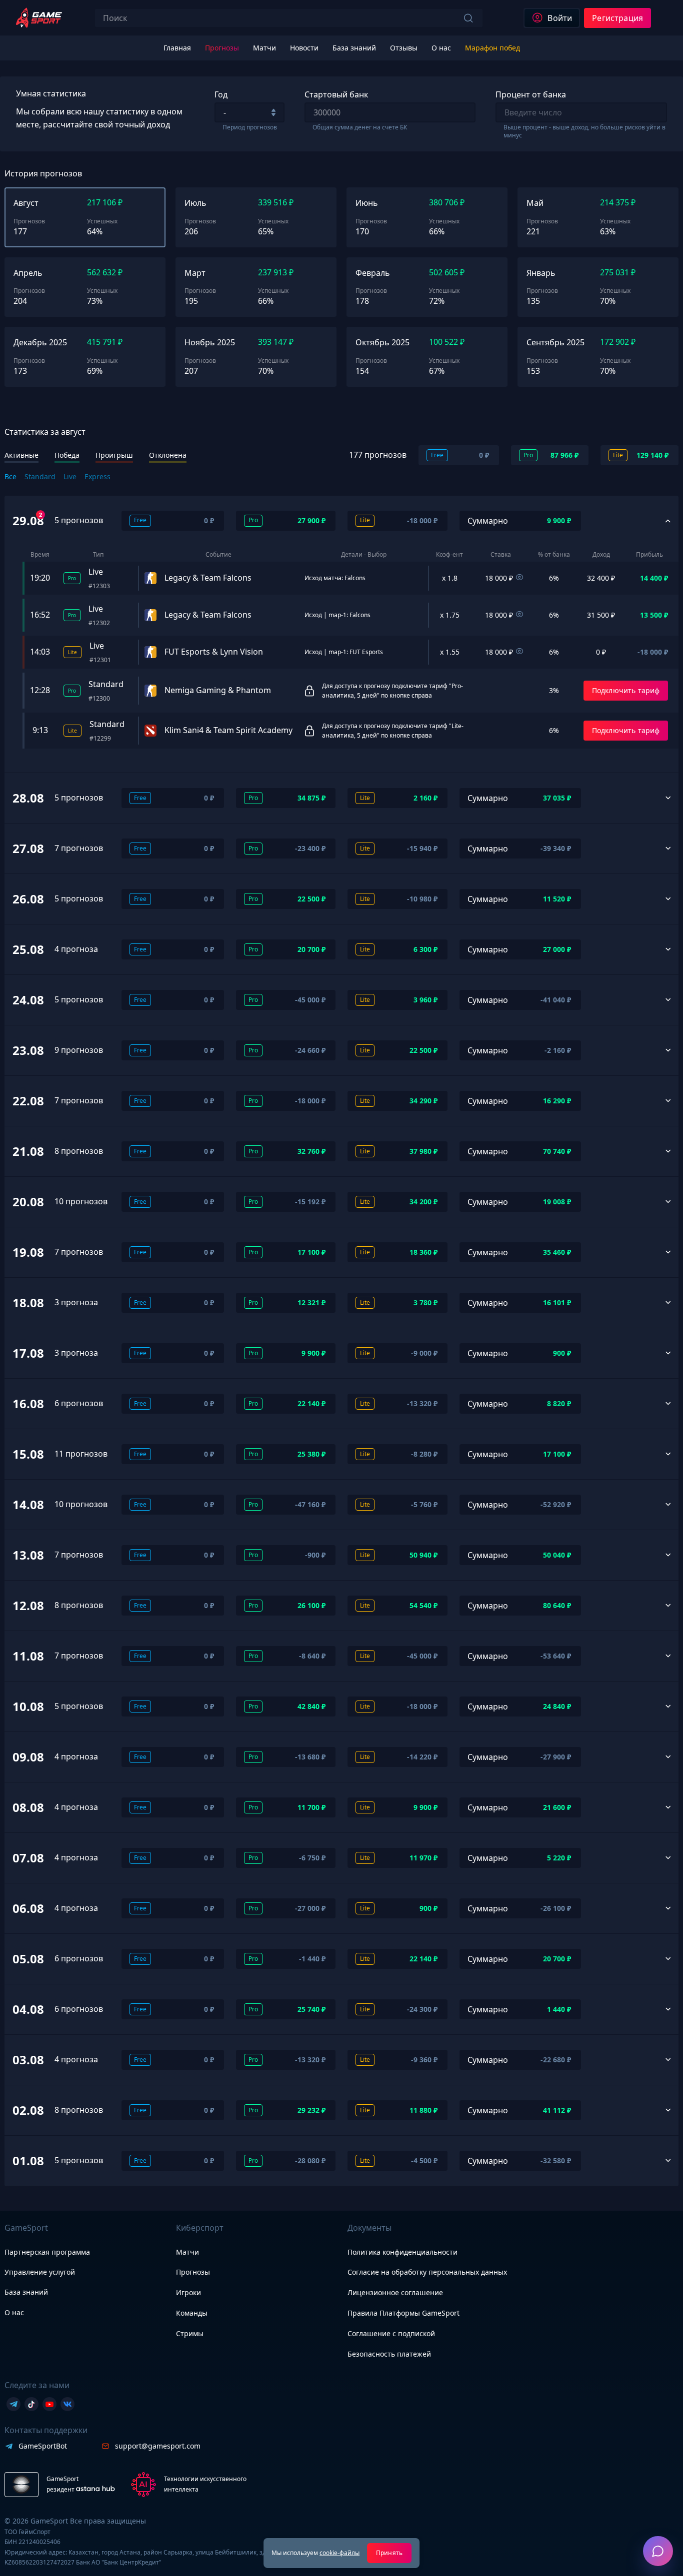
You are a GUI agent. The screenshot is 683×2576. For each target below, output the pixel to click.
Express (97, 476)
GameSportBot (43, 2446)
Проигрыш (114, 455)
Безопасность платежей (389, 2354)
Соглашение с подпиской (391, 2333)
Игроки (188, 2292)
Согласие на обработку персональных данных (427, 2272)
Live (70, 476)
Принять (389, 2553)
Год (221, 94)
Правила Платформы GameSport (403, 2313)
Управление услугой (40, 2272)
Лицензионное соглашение (395, 2292)
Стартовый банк (336, 94)
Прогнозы (193, 2272)
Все (10, 476)
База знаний (26, 2292)
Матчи (187, 2252)
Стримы (190, 2333)
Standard (40, 476)
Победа (67, 455)
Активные (21, 455)
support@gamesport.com (158, 2446)
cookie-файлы (339, 2553)
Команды (192, 2313)
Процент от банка (531, 94)
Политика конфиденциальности (402, 2252)
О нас (14, 2312)
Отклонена (168, 455)
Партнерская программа (47, 2252)
